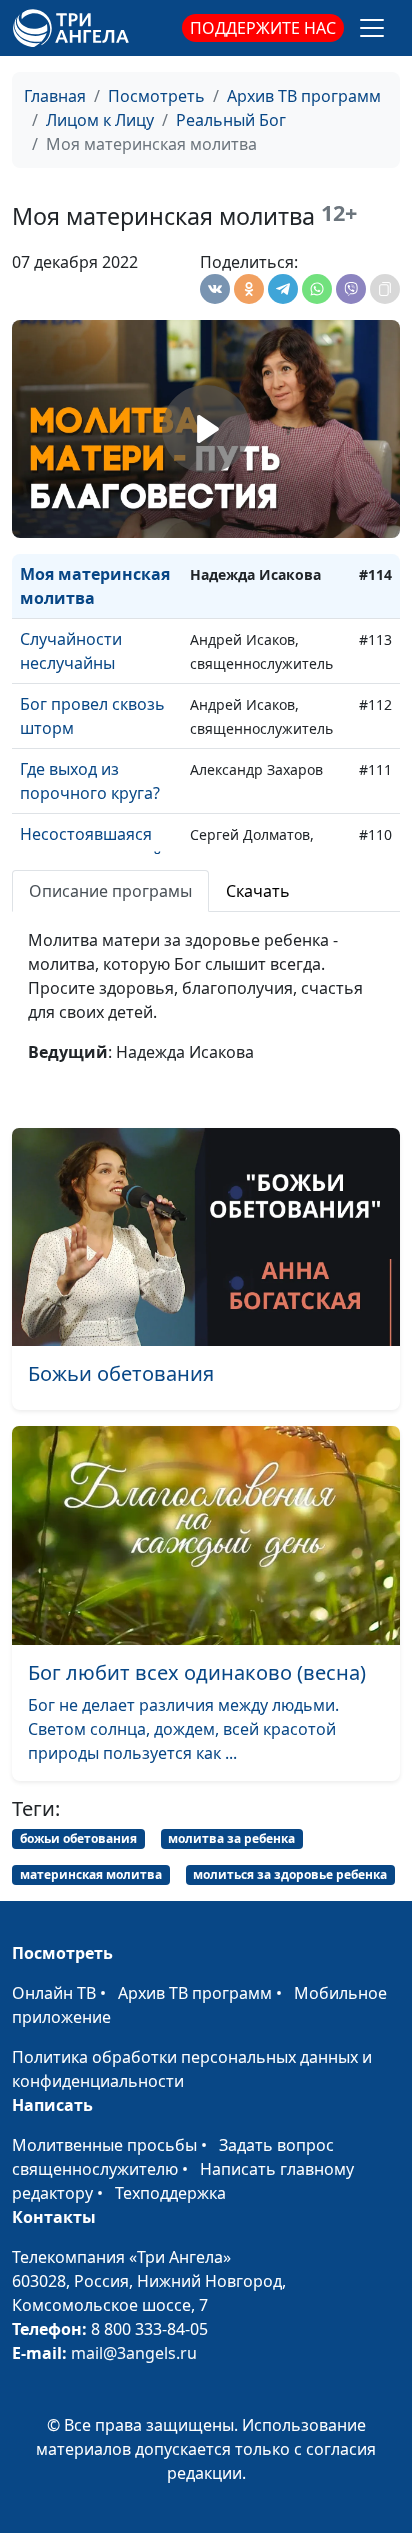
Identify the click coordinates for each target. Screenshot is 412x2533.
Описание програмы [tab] (110, 891)
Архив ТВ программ (304, 96)
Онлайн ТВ (54, 1993)
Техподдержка (170, 2193)
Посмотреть (156, 96)
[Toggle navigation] (372, 28)
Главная (55, 96)
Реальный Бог (231, 120)
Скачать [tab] (258, 891)
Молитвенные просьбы (104, 2145)
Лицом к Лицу (100, 120)
